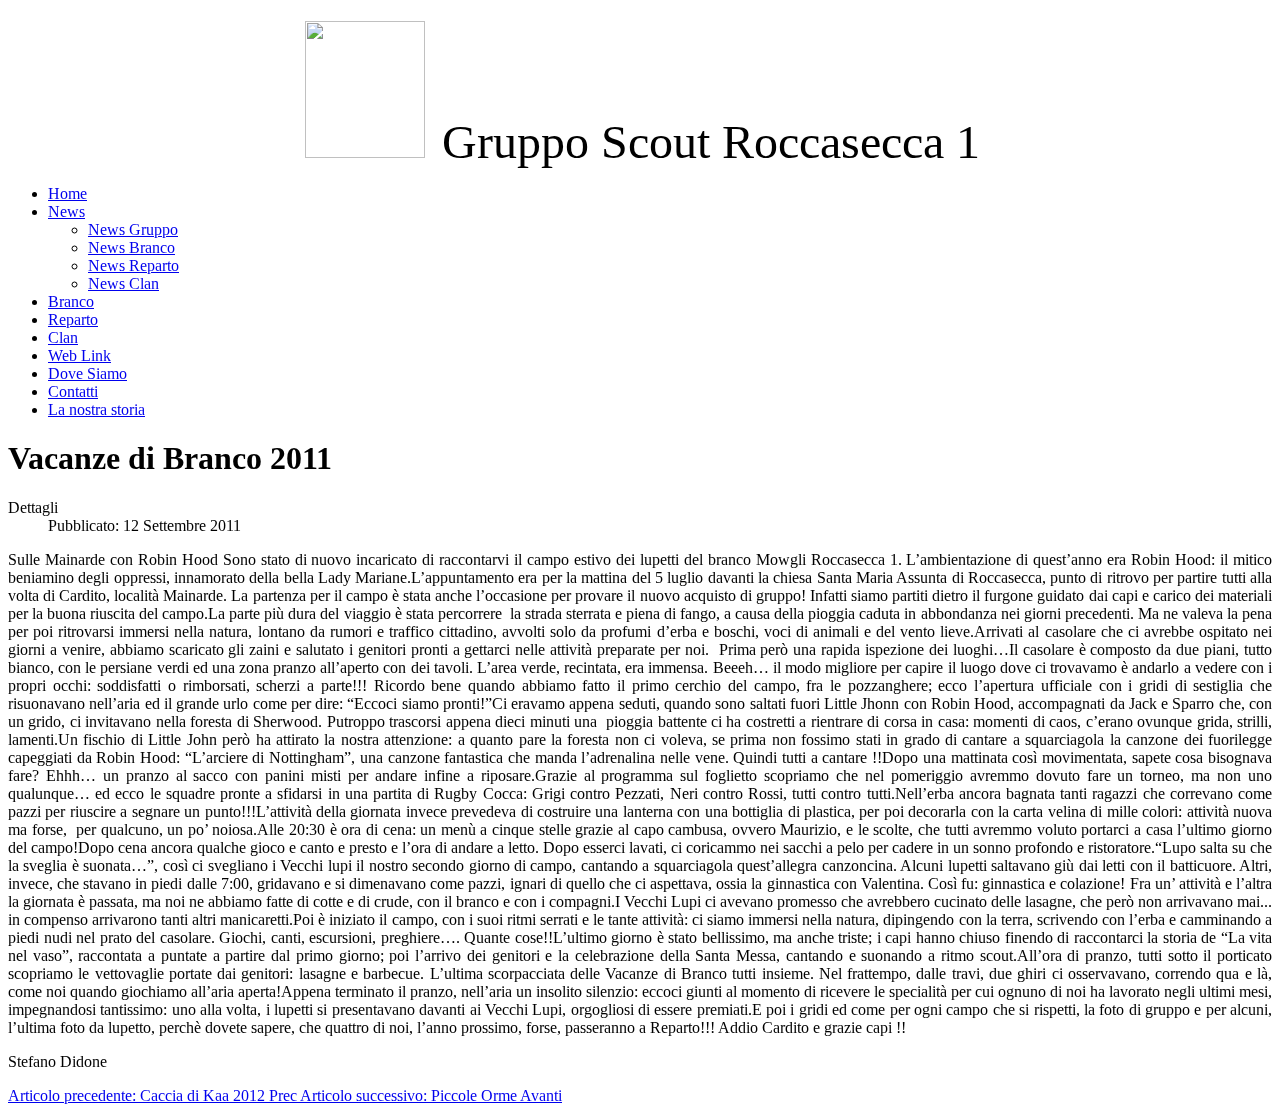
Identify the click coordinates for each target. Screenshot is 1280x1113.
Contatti (73, 391)
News (66, 211)
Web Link (79, 355)
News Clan (123, 283)
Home (67, 193)
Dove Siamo (87, 373)
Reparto (73, 319)
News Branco (131, 247)
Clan (63, 337)
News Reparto (133, 265)
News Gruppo (133, 229)
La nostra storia (96, 409)
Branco (71, 301)
